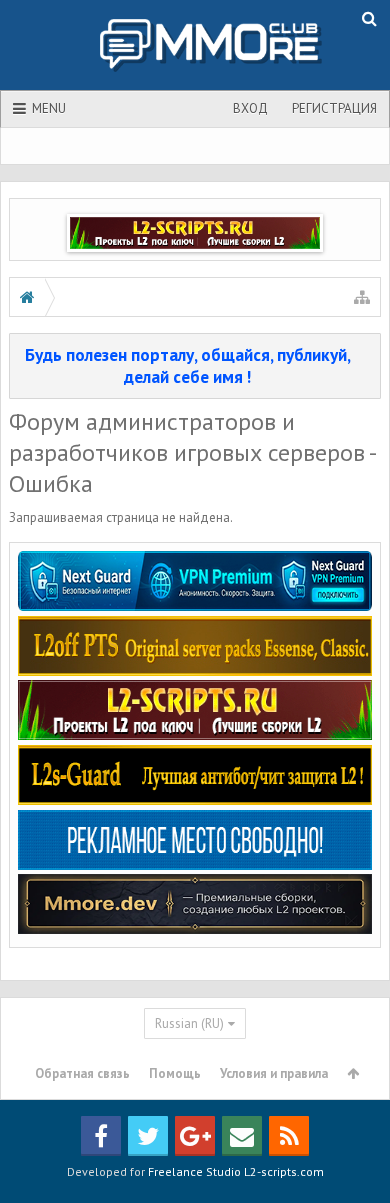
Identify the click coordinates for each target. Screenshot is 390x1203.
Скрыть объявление (367, 354)
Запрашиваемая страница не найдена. (121, 517)
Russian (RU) (189, 1023)
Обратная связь (82, 1073)
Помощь (175, 1073)
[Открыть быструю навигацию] (362, 297)
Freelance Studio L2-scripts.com (236, 1171)
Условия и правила (274, 1073)
